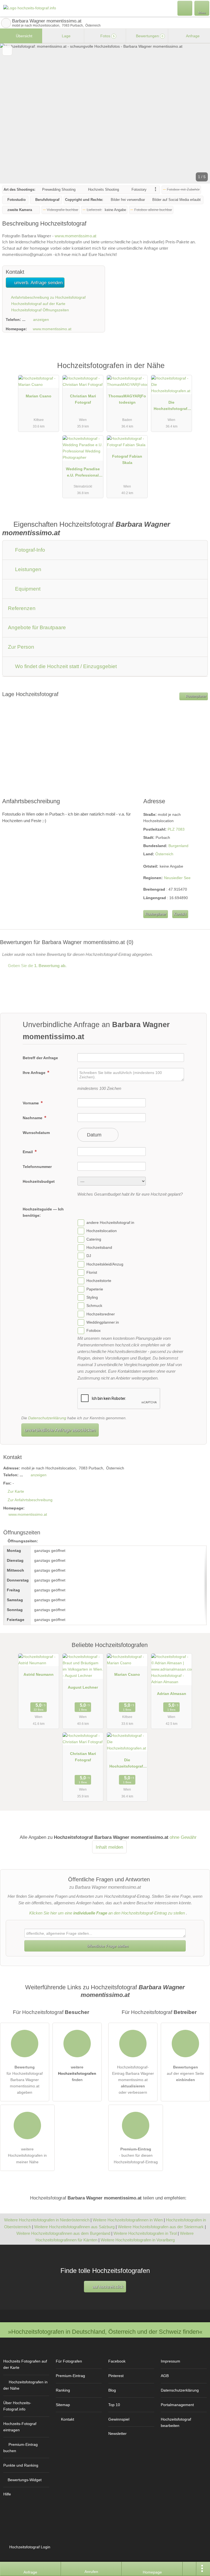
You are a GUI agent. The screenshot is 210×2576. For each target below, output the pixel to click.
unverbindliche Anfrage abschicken (60, 1430)
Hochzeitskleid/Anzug (105, 1264)
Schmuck (94, 1306)
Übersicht (24, 36)
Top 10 (114, 2405)
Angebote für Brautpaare (37, 627)
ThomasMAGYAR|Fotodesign (127, 399)
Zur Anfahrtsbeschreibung (30, 1500)
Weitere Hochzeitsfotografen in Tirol (145, 2233)
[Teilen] (189, 2569)
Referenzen (22, 608)
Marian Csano (39, 396)
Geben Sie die (37, 966)
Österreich (164, 854)
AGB (165, 2376)
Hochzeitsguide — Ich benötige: (43, 1212)
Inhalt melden (109, 1847)
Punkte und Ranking (21, 2465)
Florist (92, 1272)
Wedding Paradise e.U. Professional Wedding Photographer (83, 473)
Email (28, 1152)
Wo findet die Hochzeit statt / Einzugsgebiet (65, 666)
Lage (66, 36)
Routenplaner (196, 696)
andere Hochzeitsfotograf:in (110, 1223)
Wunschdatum (36, 1133)
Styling (92, 1297)
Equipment (27, 589)
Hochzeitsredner (101, 1314)
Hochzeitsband (99, 1247)
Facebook (117, 2361)
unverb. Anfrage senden (38, 283)
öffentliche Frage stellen (107, 1946)
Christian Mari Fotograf (83, 399)
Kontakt (180, 914)
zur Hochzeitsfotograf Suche (6, 23)
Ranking (63, 2390)
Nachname (33, 1118)
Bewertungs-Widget (25, 2480)
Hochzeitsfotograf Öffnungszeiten (40, 310)
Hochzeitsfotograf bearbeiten (176, 2422)
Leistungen (27, 569)
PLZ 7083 (176, 829)
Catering (94, 1239)
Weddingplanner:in (103, 1322)
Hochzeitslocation (102, 1231)
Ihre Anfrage (35, 1073)
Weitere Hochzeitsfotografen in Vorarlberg (138, 2240)
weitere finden (77, 2073)
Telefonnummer (37, 1167)
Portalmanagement (177, 2405)
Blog (112, 2390)
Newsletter (117, 2433)
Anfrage (192, 36)
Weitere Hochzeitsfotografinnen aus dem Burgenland (63, 2233)
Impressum (170, 2361)
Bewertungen (149, 36)
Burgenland (178, 846)
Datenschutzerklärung (47, 1418)
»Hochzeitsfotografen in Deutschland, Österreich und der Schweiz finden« (105, 2332)
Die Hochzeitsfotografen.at (172, 407)
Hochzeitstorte (99, 1281)
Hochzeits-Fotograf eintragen (20, 2427)
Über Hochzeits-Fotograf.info (17, 2406)
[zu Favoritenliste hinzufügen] (7, 51)
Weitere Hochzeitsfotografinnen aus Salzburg (74, 2227)
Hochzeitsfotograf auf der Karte (38, 304)
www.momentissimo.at (75, 236)
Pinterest (116, 2376)
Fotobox (94, 1330)
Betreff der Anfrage (40, 1058)
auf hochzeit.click (107, 2287)
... (24, 320)
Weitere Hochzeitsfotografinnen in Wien (128, 2220)
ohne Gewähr (183, 1837)
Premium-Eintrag (199, 371)
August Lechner (83, 1687)
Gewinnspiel (119, 2419)
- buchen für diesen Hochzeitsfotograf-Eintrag (136, 2155)
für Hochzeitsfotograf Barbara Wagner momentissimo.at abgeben (25, 2080)
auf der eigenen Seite (185, 2073)
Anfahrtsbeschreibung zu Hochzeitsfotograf (48, 297)
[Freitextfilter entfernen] (185, 8)
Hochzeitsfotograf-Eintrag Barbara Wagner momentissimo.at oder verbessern (133, 2080)
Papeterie (95, 1289)
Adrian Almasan (172, 1694)
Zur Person (21, 647)
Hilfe (7, 2494)
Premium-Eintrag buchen (21, 2448)
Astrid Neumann (39, 1674)
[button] (105, 113)
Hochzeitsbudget (39, 1181)
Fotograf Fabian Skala (127, 459)
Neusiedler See (177, 878)
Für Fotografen (69, 2361)
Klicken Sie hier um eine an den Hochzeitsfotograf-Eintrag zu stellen (107, 1913)
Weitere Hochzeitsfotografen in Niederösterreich (47, 2220)
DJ (89, 1256)
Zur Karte (16, 1491)
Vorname (31, 1103)
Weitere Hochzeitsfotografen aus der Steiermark (161, 2227)
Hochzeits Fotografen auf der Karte (25, 2364)
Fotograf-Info (29, 550)
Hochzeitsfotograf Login (29, 2547)
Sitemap (63, 2405)
